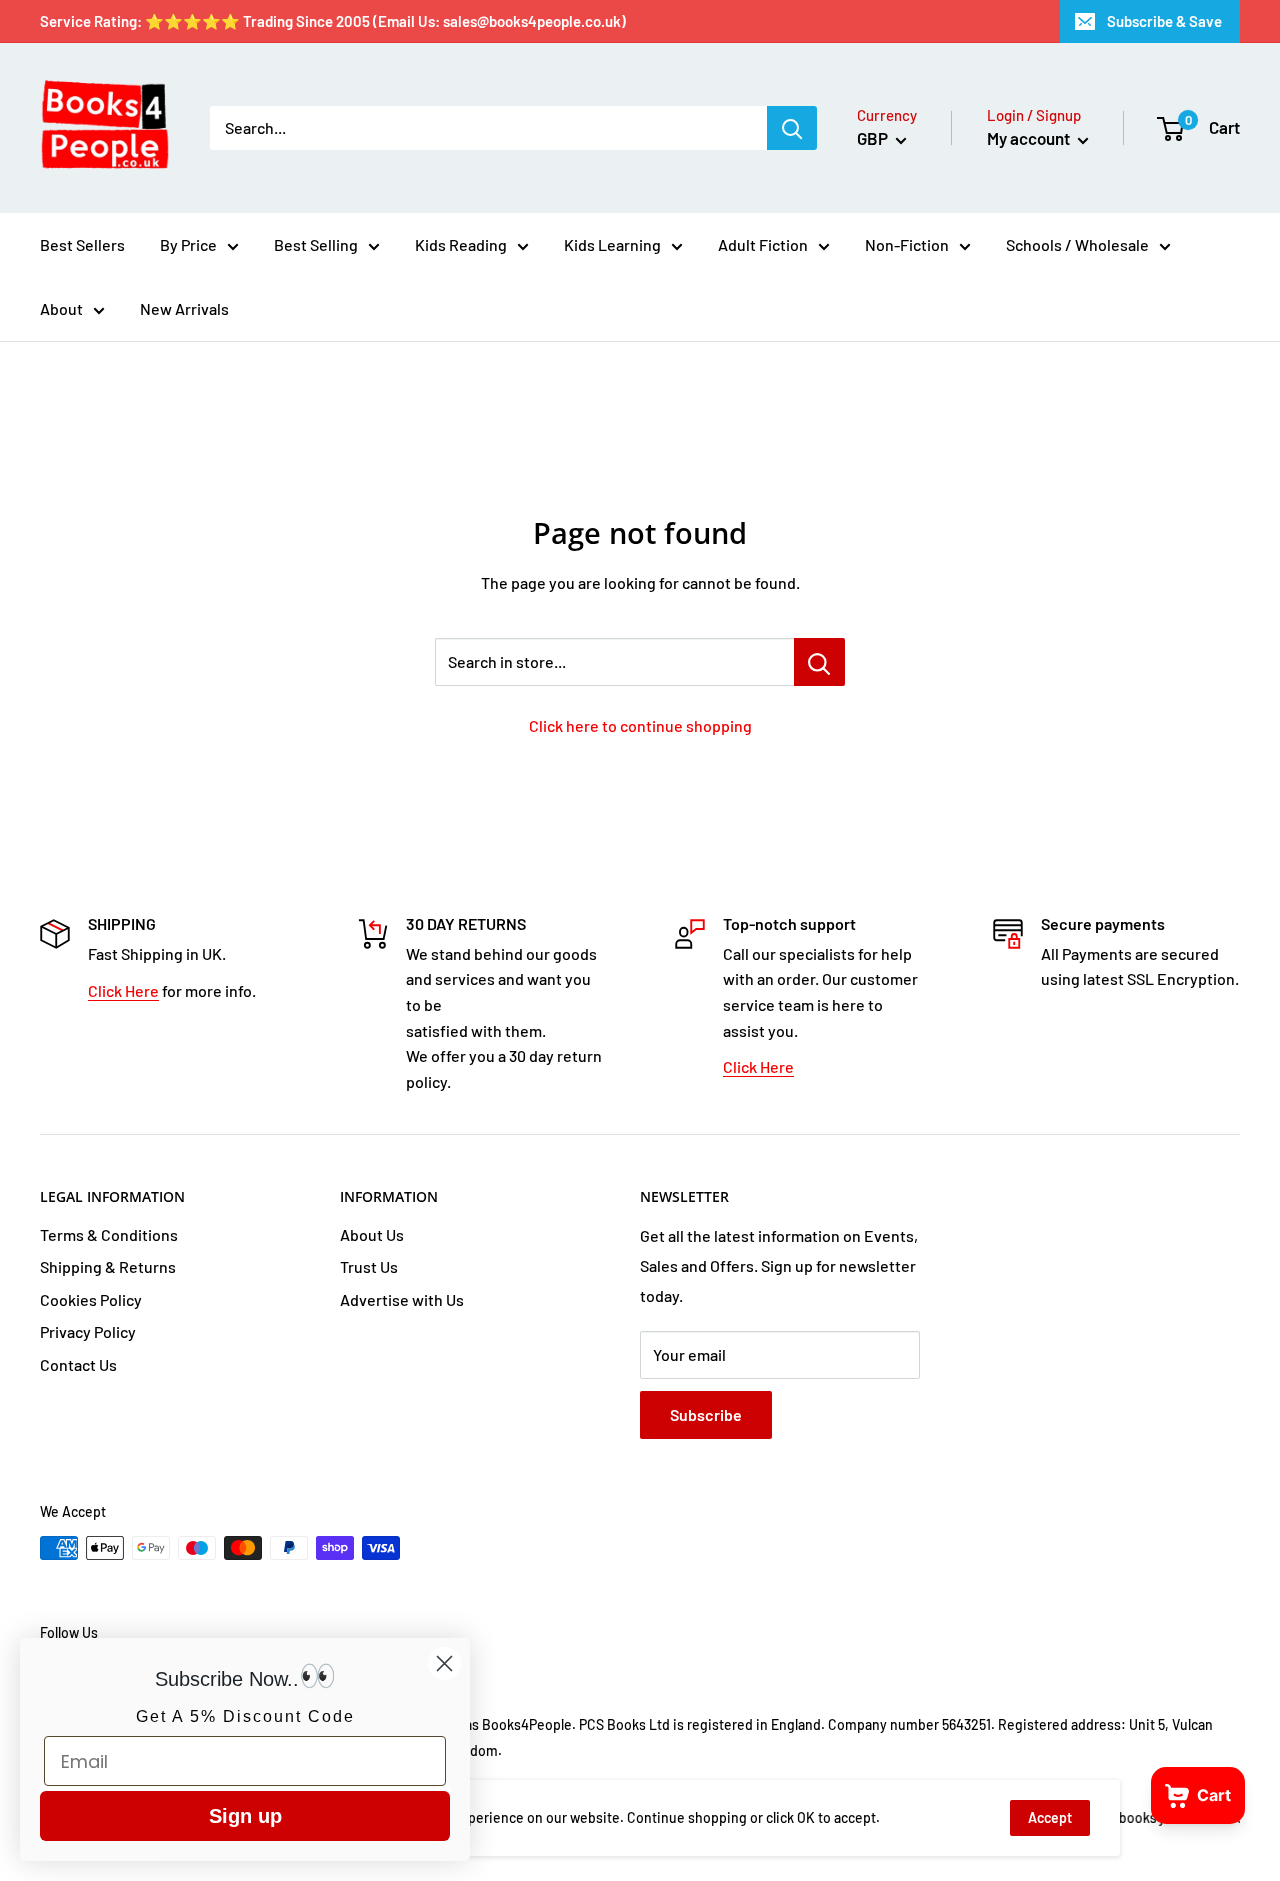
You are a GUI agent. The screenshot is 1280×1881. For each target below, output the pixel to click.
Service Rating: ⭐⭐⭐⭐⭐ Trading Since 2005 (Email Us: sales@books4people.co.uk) (333, 21)
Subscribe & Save (1164, 21)
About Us (372, 1234)
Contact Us (78, 1364)
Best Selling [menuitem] (316, 244)
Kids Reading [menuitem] (461, 244)
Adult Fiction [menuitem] (763, 244)
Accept (1050, 1817)
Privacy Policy (88, 1331)
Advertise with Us (402, 1299)
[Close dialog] (444, 1663)
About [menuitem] (61, 308)
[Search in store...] (819, 662)
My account (1030, 138)
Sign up (245, 1816)
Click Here (123, 990)
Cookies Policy (91, 1299)
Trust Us (369, 1266)
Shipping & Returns (108, 1266)
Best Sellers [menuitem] (82, 244)
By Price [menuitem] (188, 244)
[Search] (792, 128)
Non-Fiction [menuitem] (907, 244)
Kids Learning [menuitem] (612, 244)
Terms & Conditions (109, 1234)
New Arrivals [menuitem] (184, 308)
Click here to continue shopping (640, 725)
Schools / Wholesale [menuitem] (1077, 244)
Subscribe (706, 1414)
